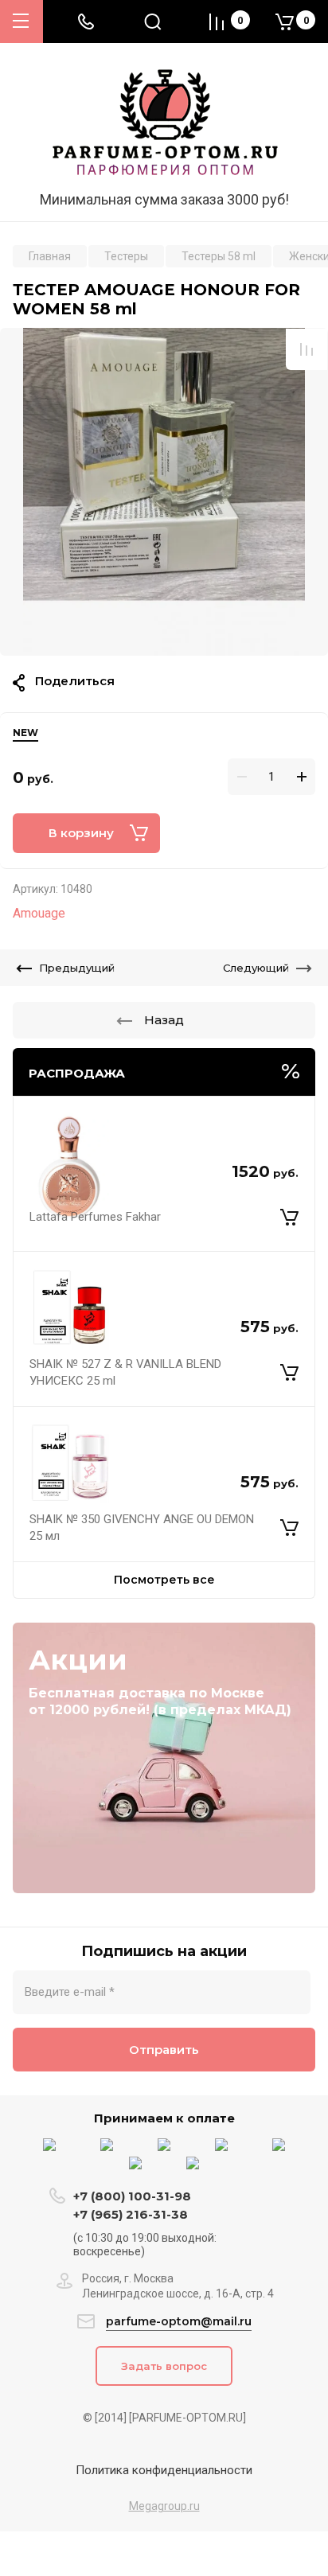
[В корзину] (289, 1218)
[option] (164, 492)
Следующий (256, 968)
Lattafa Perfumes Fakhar (95, 1217)
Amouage (39, 913)
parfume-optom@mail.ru (179, 2321)
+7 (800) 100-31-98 (134, 2196)
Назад (164, 1020)
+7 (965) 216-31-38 (131, 2214)
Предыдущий (77, 968)
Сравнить (307, 349)
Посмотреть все (164, 1580)
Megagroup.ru (164, 2506)
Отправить (164, 2050)
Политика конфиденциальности (164, 2470)
